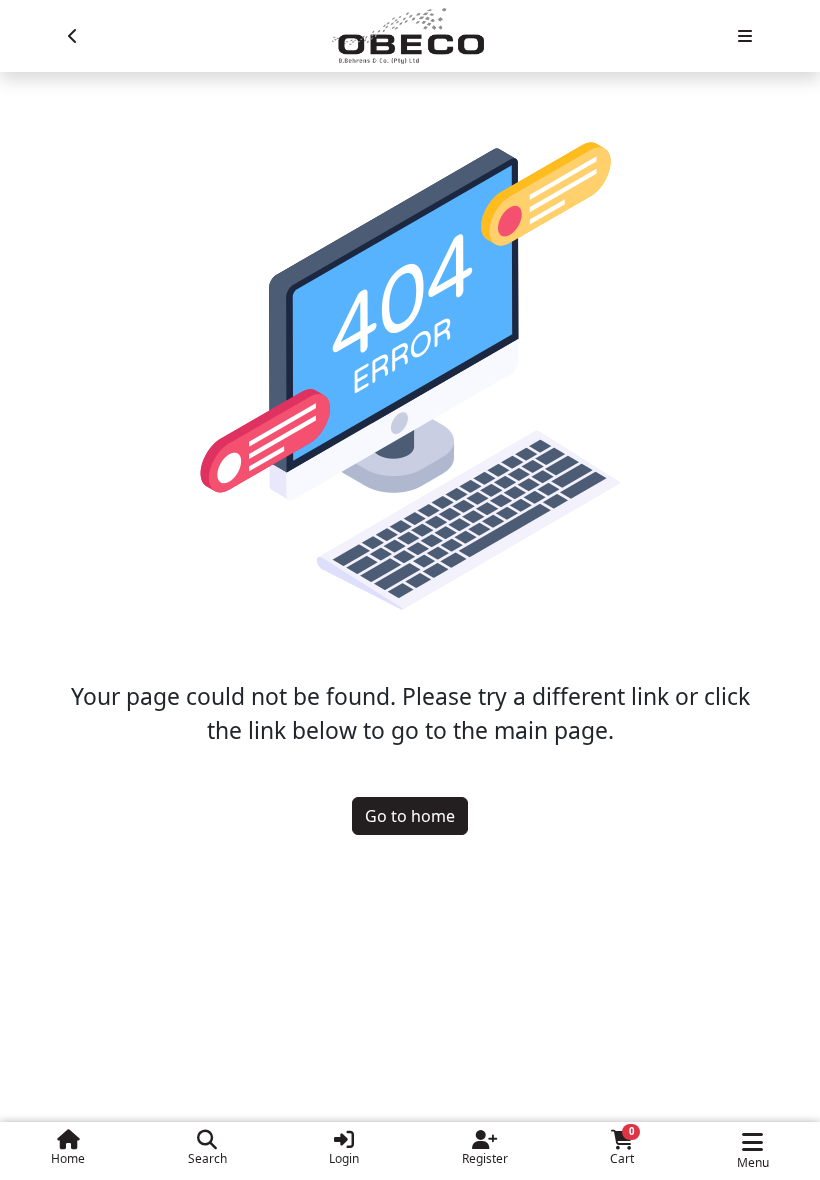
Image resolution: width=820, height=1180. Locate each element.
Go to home (410, 816)
